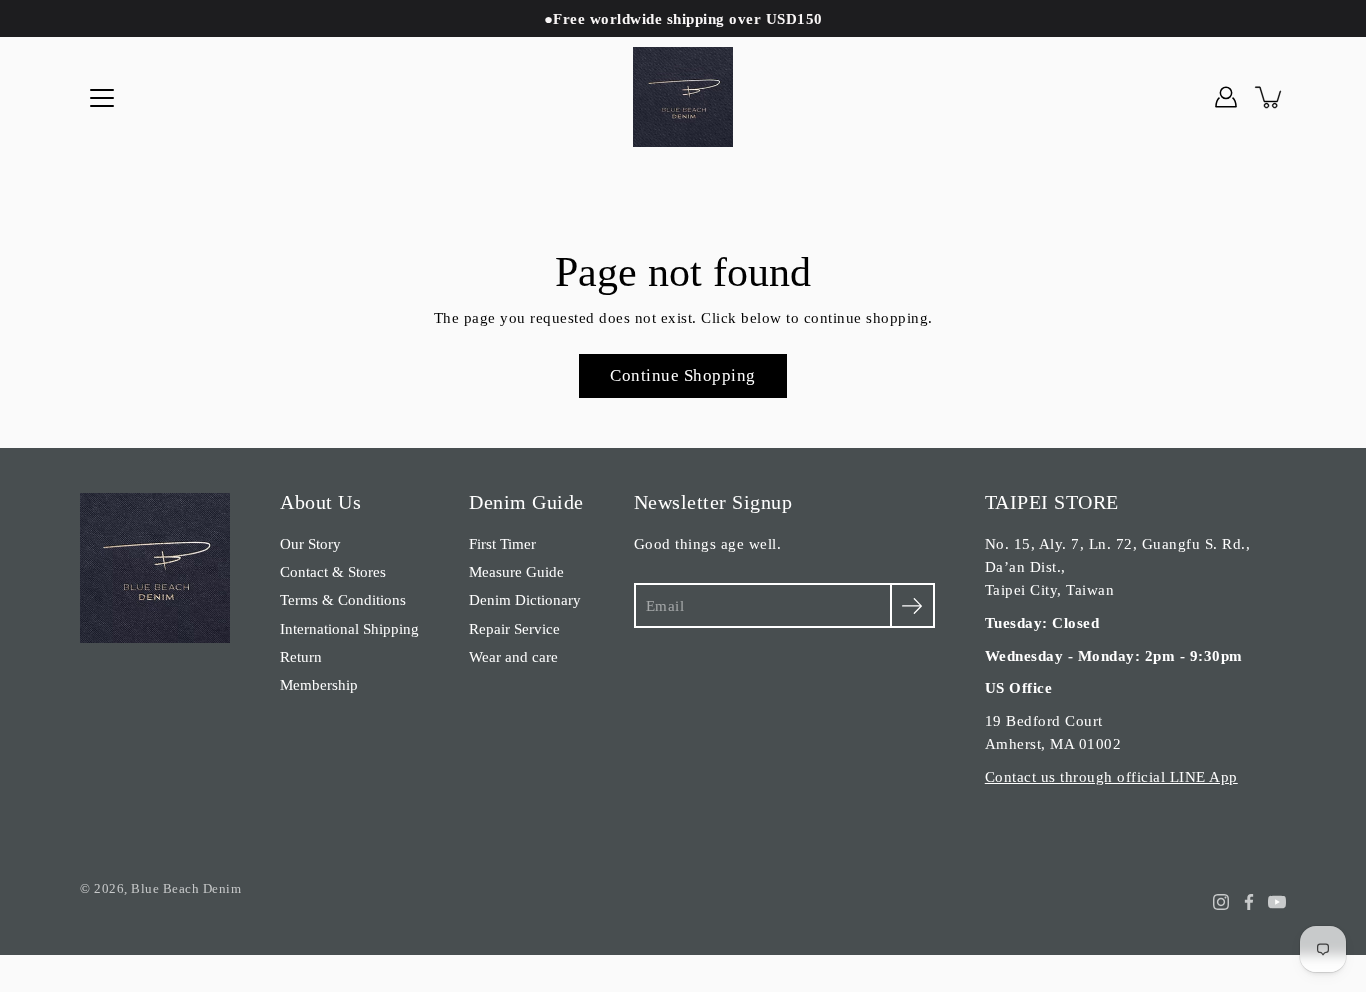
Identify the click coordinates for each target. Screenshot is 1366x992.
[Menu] (102, 98)
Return (301, 656)
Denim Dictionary (525, 599)
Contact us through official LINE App (1111, 776)
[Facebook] (1249, 902)
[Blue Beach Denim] (683, 97)
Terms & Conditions (343, 599)
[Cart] (1270, 97)
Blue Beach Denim (186, 888)
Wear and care (513, 656)
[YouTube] (1277, 902)
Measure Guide (516, 571)
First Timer (502, 543)
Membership (319, 684)
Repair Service (514, 628)
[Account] (1226, 97)
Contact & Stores (333, 571)
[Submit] (912, 605)
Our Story (310, 543)
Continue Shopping (683, 375)
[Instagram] (1221, 902)
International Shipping (349, 628)
